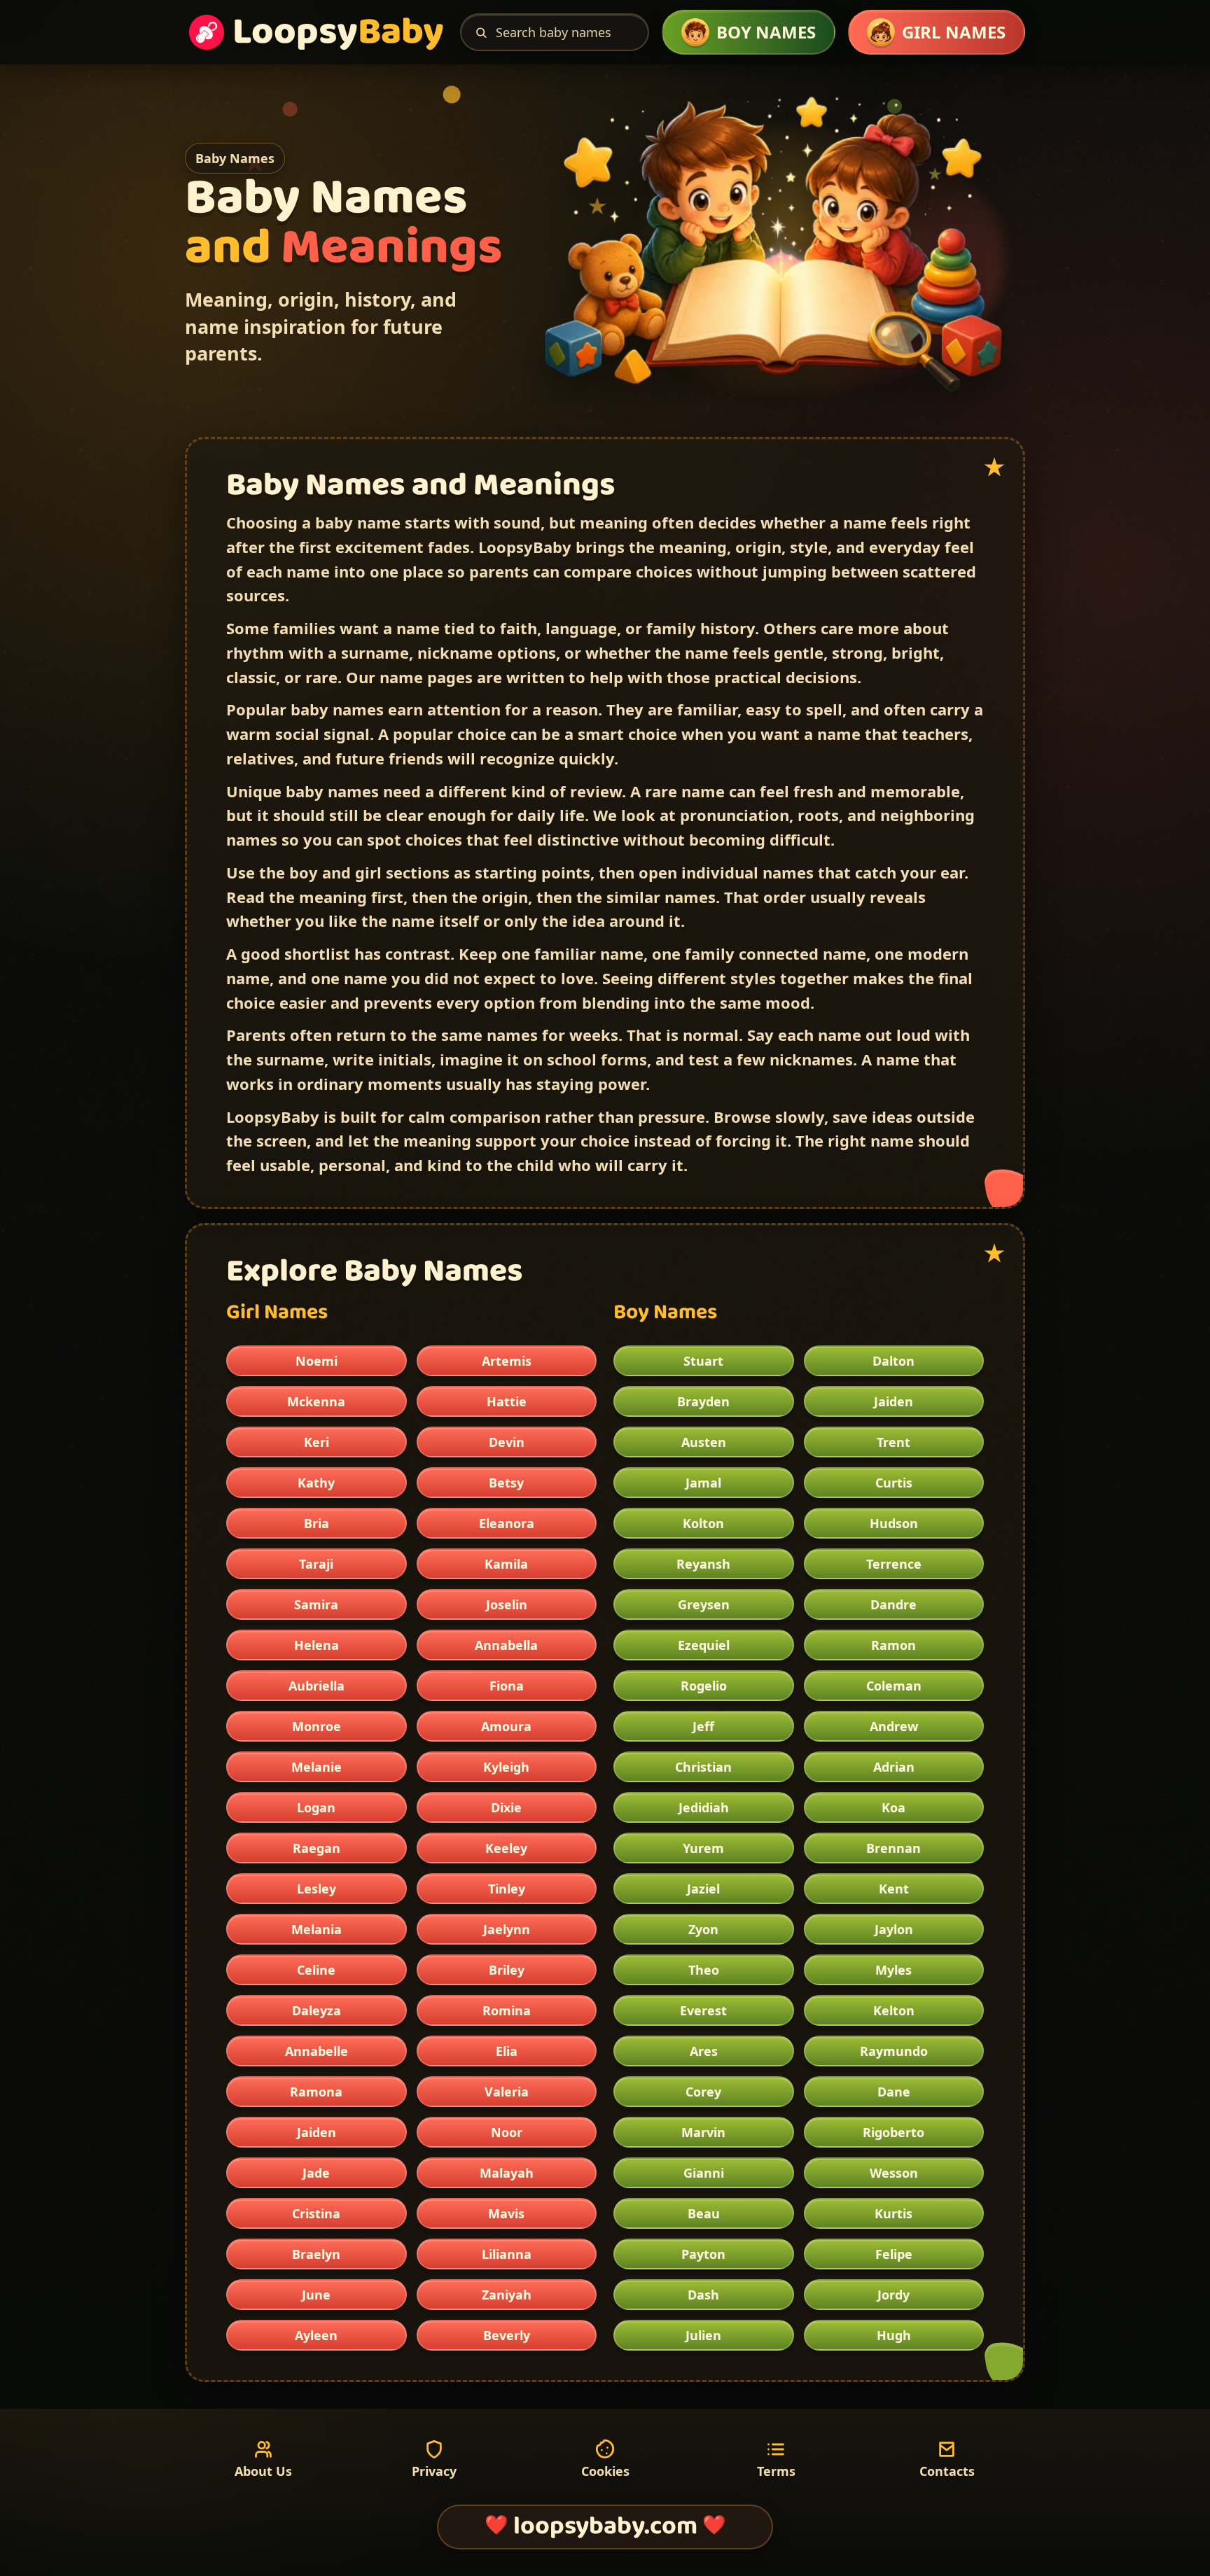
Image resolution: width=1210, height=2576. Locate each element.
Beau (704, 2213)
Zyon (703, 1929)
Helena (317, 1645)
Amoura (506, 1726)
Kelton (894, 2010)
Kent (894, 1889)
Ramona (316, 2092)
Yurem (703, 1848)
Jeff (703, 1726)
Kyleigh (506, 1767)
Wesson (894, 2173)
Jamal (703, 1483)
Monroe (317, 1726)
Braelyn (316, 2254)
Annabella (506, 1645)
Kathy (316, 1483)
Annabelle (317, 2051)
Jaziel (703, 1889)
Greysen (704, 1604)
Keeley (506, 1848)
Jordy (893, 2295)
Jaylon (894, 1929)
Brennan (893, 1848)
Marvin (703, 2132)
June (316, 2295)
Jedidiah (704, 1807)
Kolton (703, 1523)
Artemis (507, 1361)
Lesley (317, 1889)
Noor (507, 2132)
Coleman (894, 1686)
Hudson (894, 1523)
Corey (703, 2092)
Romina (507, 2010)
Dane (894, 2092)
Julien (703, 2335)
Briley (507, 1970)
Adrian (894, 1767)
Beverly (507, 2335)
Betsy (506, 1483)
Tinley (507, 1889)
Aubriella (317, 1686)
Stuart (703, 1361)
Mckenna (316, 1401)
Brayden (703, 1401)
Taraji (316, 1564)
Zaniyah (507, 2295)
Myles (893, 1970)
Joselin (507, 1604)
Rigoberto (893, 2132)
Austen (704, 1442)
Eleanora (507, 1523)
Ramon (893, 1645)
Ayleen (316, 2335)
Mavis (506, 2213)
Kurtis (893, 2213)
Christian (703, 1767)
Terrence (894, 1564)
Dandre (893, 1604)
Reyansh (703, 1564)
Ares (704, 2051)
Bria (317, 1523)
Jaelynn (507, 1929)
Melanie (317, 1767)
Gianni (704, 2173)
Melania (317, 1929)
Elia (507, 2051)
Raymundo (894, 2051)
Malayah (507, 2173)
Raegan (317, 1848)
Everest (703, 2010)
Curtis (894, 1483)
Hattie (507, 1401)
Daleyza (317, 2010)
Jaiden (317, 2132)
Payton (703, 2254)
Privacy (434, 2471)
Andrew (894, 1726)
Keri (317, 1442)
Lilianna (507, 2254)
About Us (263, 2471)
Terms (776, 2471)
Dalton (893, 1361)
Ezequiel (704, 1645)
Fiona (507, 1686)
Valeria (507, 2092)
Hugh (894, 2335)
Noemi (317, 1361)
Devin (507, 1442)
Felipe (894, 2254)
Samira (316, 1604)
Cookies (605, 2471)
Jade (316, 2173)
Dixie (506, 1807)
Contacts (947, 2471)
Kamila (506, 1564)
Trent (893, 1442)
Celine (316, 1970)
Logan (316, 1807)
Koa (893, 1807)
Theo (704, 1970)
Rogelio (704, 1686)
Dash (703, 2295)
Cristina (316, 2213)
